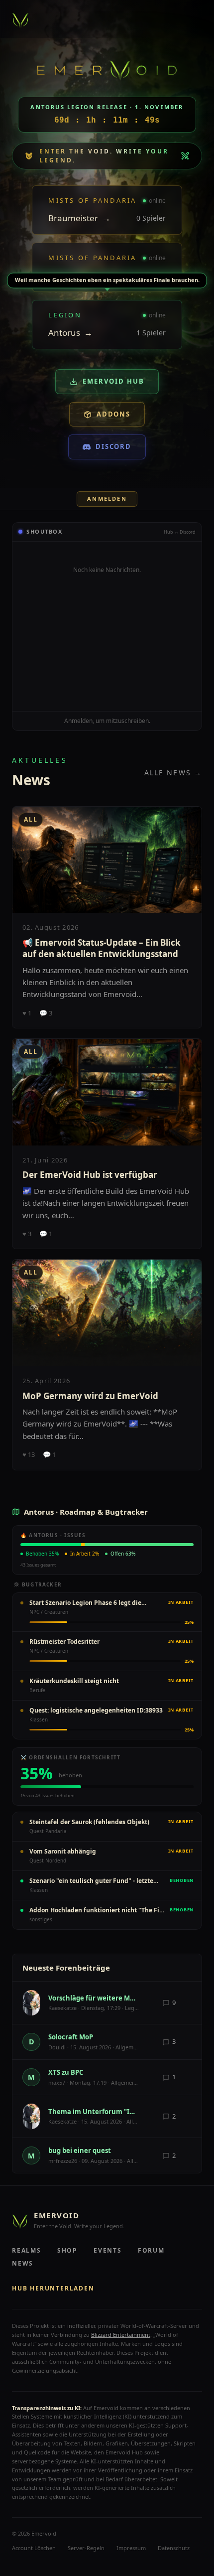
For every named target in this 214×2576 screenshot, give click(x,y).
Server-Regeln (86, 2548)
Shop (67, 2250)
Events (108, 2250)
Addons (114, 414)
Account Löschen (34, 2548)
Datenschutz (174, 2548)
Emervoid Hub (113, 381)
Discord (114, 446)
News (23, 2263)
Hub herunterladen (53, 2288)
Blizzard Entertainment (121, 2335)
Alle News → (173, 773)
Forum (151, 2250)
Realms (27, 2250)
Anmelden (107, 499)
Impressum (131, 2548)
